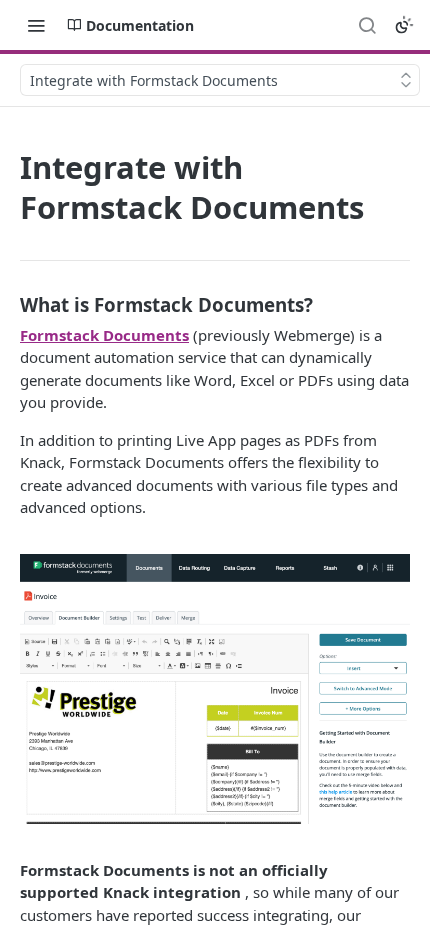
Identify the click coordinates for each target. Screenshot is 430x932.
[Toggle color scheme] (404, 25)
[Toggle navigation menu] (36, 25)
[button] (215, 687)
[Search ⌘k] (367, 25)
